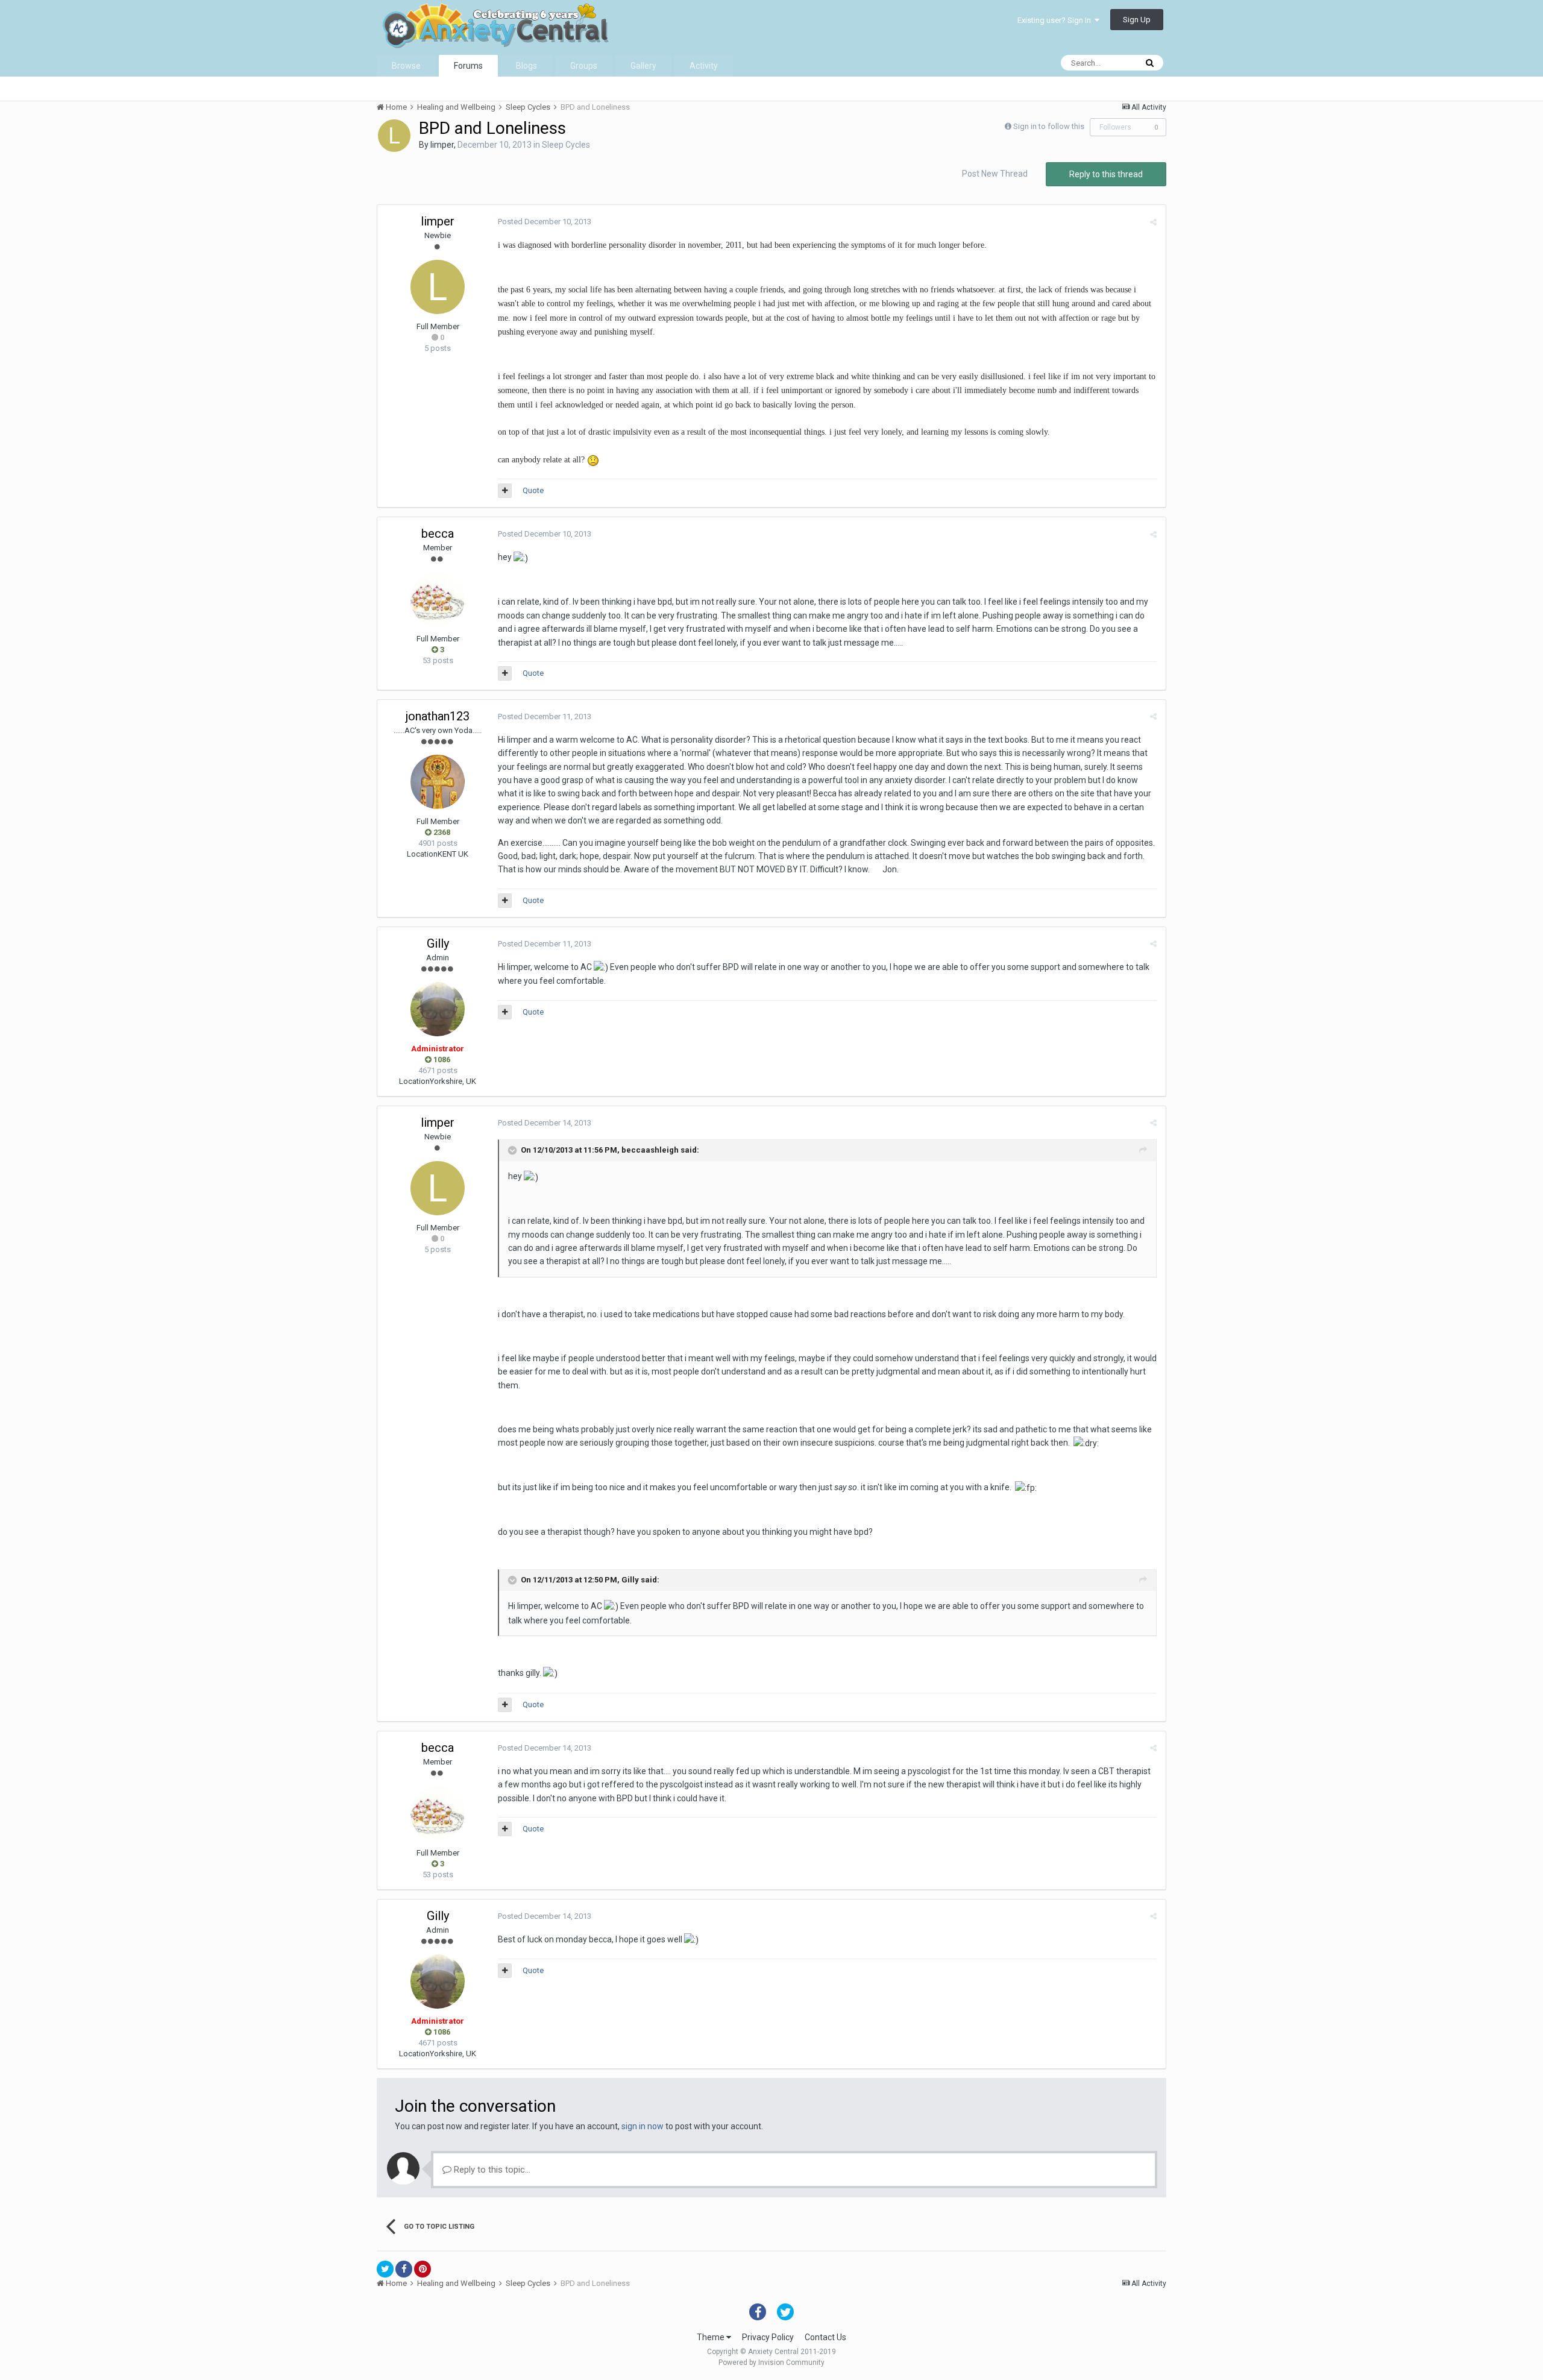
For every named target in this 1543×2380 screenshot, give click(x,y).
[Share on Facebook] (404, 2269)
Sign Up (1137, 20)
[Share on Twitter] (385, 2269)
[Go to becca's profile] (438, 599)
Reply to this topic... (491, 2170)
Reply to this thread (1106, 174)
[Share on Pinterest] (423, 2269)
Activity (704, 66)
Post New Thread (995, 174)
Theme (712, 2337)
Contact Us (825, 2337)
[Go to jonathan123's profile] (438, 782)
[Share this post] (1153, 222)
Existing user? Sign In (1056, 20)
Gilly (438, 943)
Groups (584, 66)
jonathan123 (438, 716)
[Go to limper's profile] (394, 136)
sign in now (643, 2126)
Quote (533, 490)
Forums (468, 66)
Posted (545, 222)
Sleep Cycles (566, 145)
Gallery (643, 66)
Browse (406, 66)
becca (438, 534)
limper (442, 145)
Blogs (526, 66)
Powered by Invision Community (771, 2363)
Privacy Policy (768, 2337)
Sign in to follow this (1049, 126)
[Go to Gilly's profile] (438, 1009)
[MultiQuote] (505, 491)
